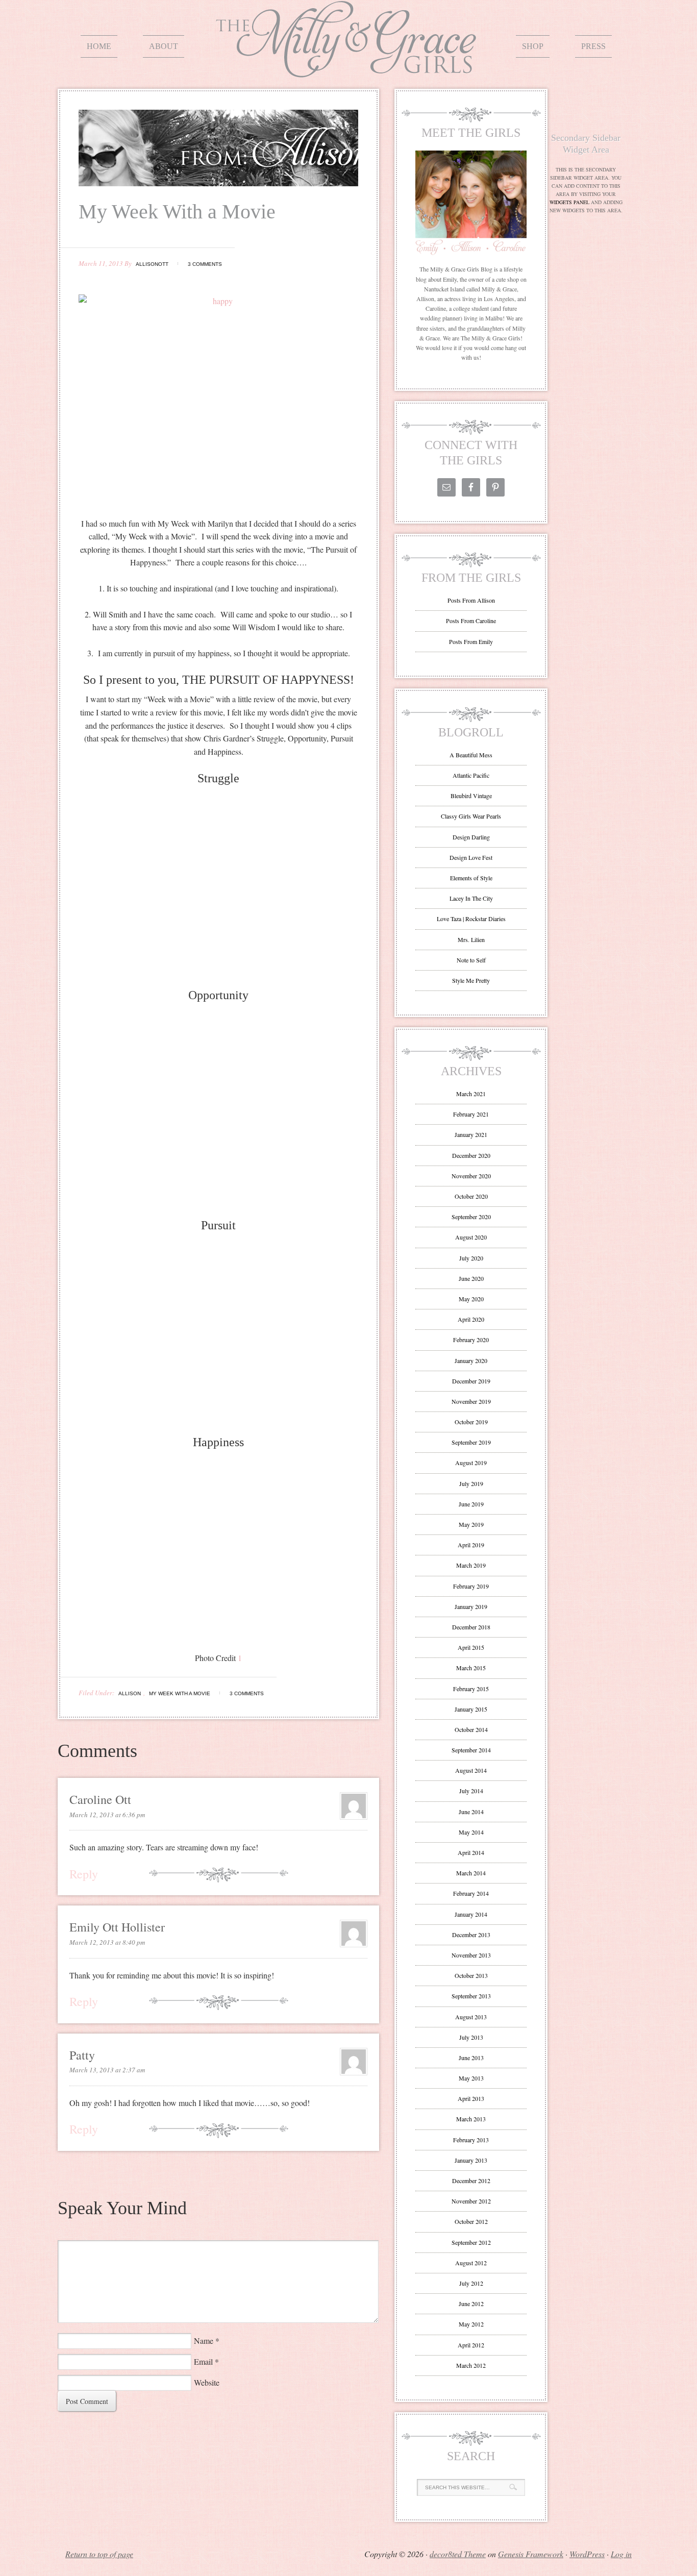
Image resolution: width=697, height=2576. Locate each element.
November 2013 (471, 1955)
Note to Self (471, 960)
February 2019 (471, 1586)
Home (99, 46)
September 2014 (471, 1750)
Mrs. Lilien (471, 939)
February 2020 (471, 1340)
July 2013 (471, 2037)
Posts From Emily (471, 641)
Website (207, 2382)
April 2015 (471, 1647)
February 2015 (471, 1689)
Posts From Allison (471, 600)
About (164, 46)
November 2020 (471, 1176)
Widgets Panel (569, 202)
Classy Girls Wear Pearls (471, 816)
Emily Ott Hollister (117, 1927)
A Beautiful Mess (471, 755)
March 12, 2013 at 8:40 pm (107, 1942)
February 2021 (471, 1114)
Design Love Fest (471, 857)
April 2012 (471, 2345)
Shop (533, 46)
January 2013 (471, 2160)
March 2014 (471, 1873)
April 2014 (471, 1852)
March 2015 (471, 1668)
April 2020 (471, 1319)
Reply (84, 1874)
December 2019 (471, 1381)
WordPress (587, 2554)
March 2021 (471, 1094)
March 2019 (471, 1565)
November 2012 (471, 2201)
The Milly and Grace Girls (348, 70)
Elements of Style (471, 878)
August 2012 (471, 2263)
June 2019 (471, 1504)
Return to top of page (99, 2554)
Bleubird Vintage (471, 796)
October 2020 (471, 1196)
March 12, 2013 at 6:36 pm (107, 1815)
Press (593, 46)
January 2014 (471, 1914)
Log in (621, 2554)
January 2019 (471, 1606)
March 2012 (471, 2365)
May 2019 (471, 1524)
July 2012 (471, 2283)
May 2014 (471, 1832)
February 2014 (471, 1893)
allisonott (152, 264)
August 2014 (471, 1770)
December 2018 (471, 1627)
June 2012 (471, 2303)
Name (204, 2340)
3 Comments (205, 264)
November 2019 (471, 1401)
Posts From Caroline (471, 621)
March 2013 (471, 2119)
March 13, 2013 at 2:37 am (107, 2070)
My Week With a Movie (180, 1693)
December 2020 (471, 1155)
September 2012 (471, 2242)
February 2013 (471, 2140)
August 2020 (471, 1237)
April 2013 (471, 2098)
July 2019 (471, 1483)
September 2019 (471, 1442)
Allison (130, 1693)
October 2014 (471, 1729)
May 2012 (471, 2324)
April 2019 (471, 1545)
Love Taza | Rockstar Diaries (471, 919)
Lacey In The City (471, 898)
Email (203, 2361)
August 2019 (471, 1463)
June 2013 (471, 2058)
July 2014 (471, 1791)
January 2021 (471, 1134)
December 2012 (471, 2181)
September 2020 (471, 1217)
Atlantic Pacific (471, 775)
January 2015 (471, 1709)
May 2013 (471, 2078)
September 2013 (471, 1996)
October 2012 (471, 2221)
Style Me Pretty (471, 980)
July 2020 (471, 1258)
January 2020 (471, 1360)
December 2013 (471, 1935)
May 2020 (471, 1299)
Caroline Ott (100, 1799)
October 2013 (471, 1975)
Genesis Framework (531, 2554)
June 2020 (471, 1278)
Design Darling (471, 837)
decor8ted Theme (458, 2554)
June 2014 (471, 1812)
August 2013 (471, 2017)
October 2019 (471, 1422)
